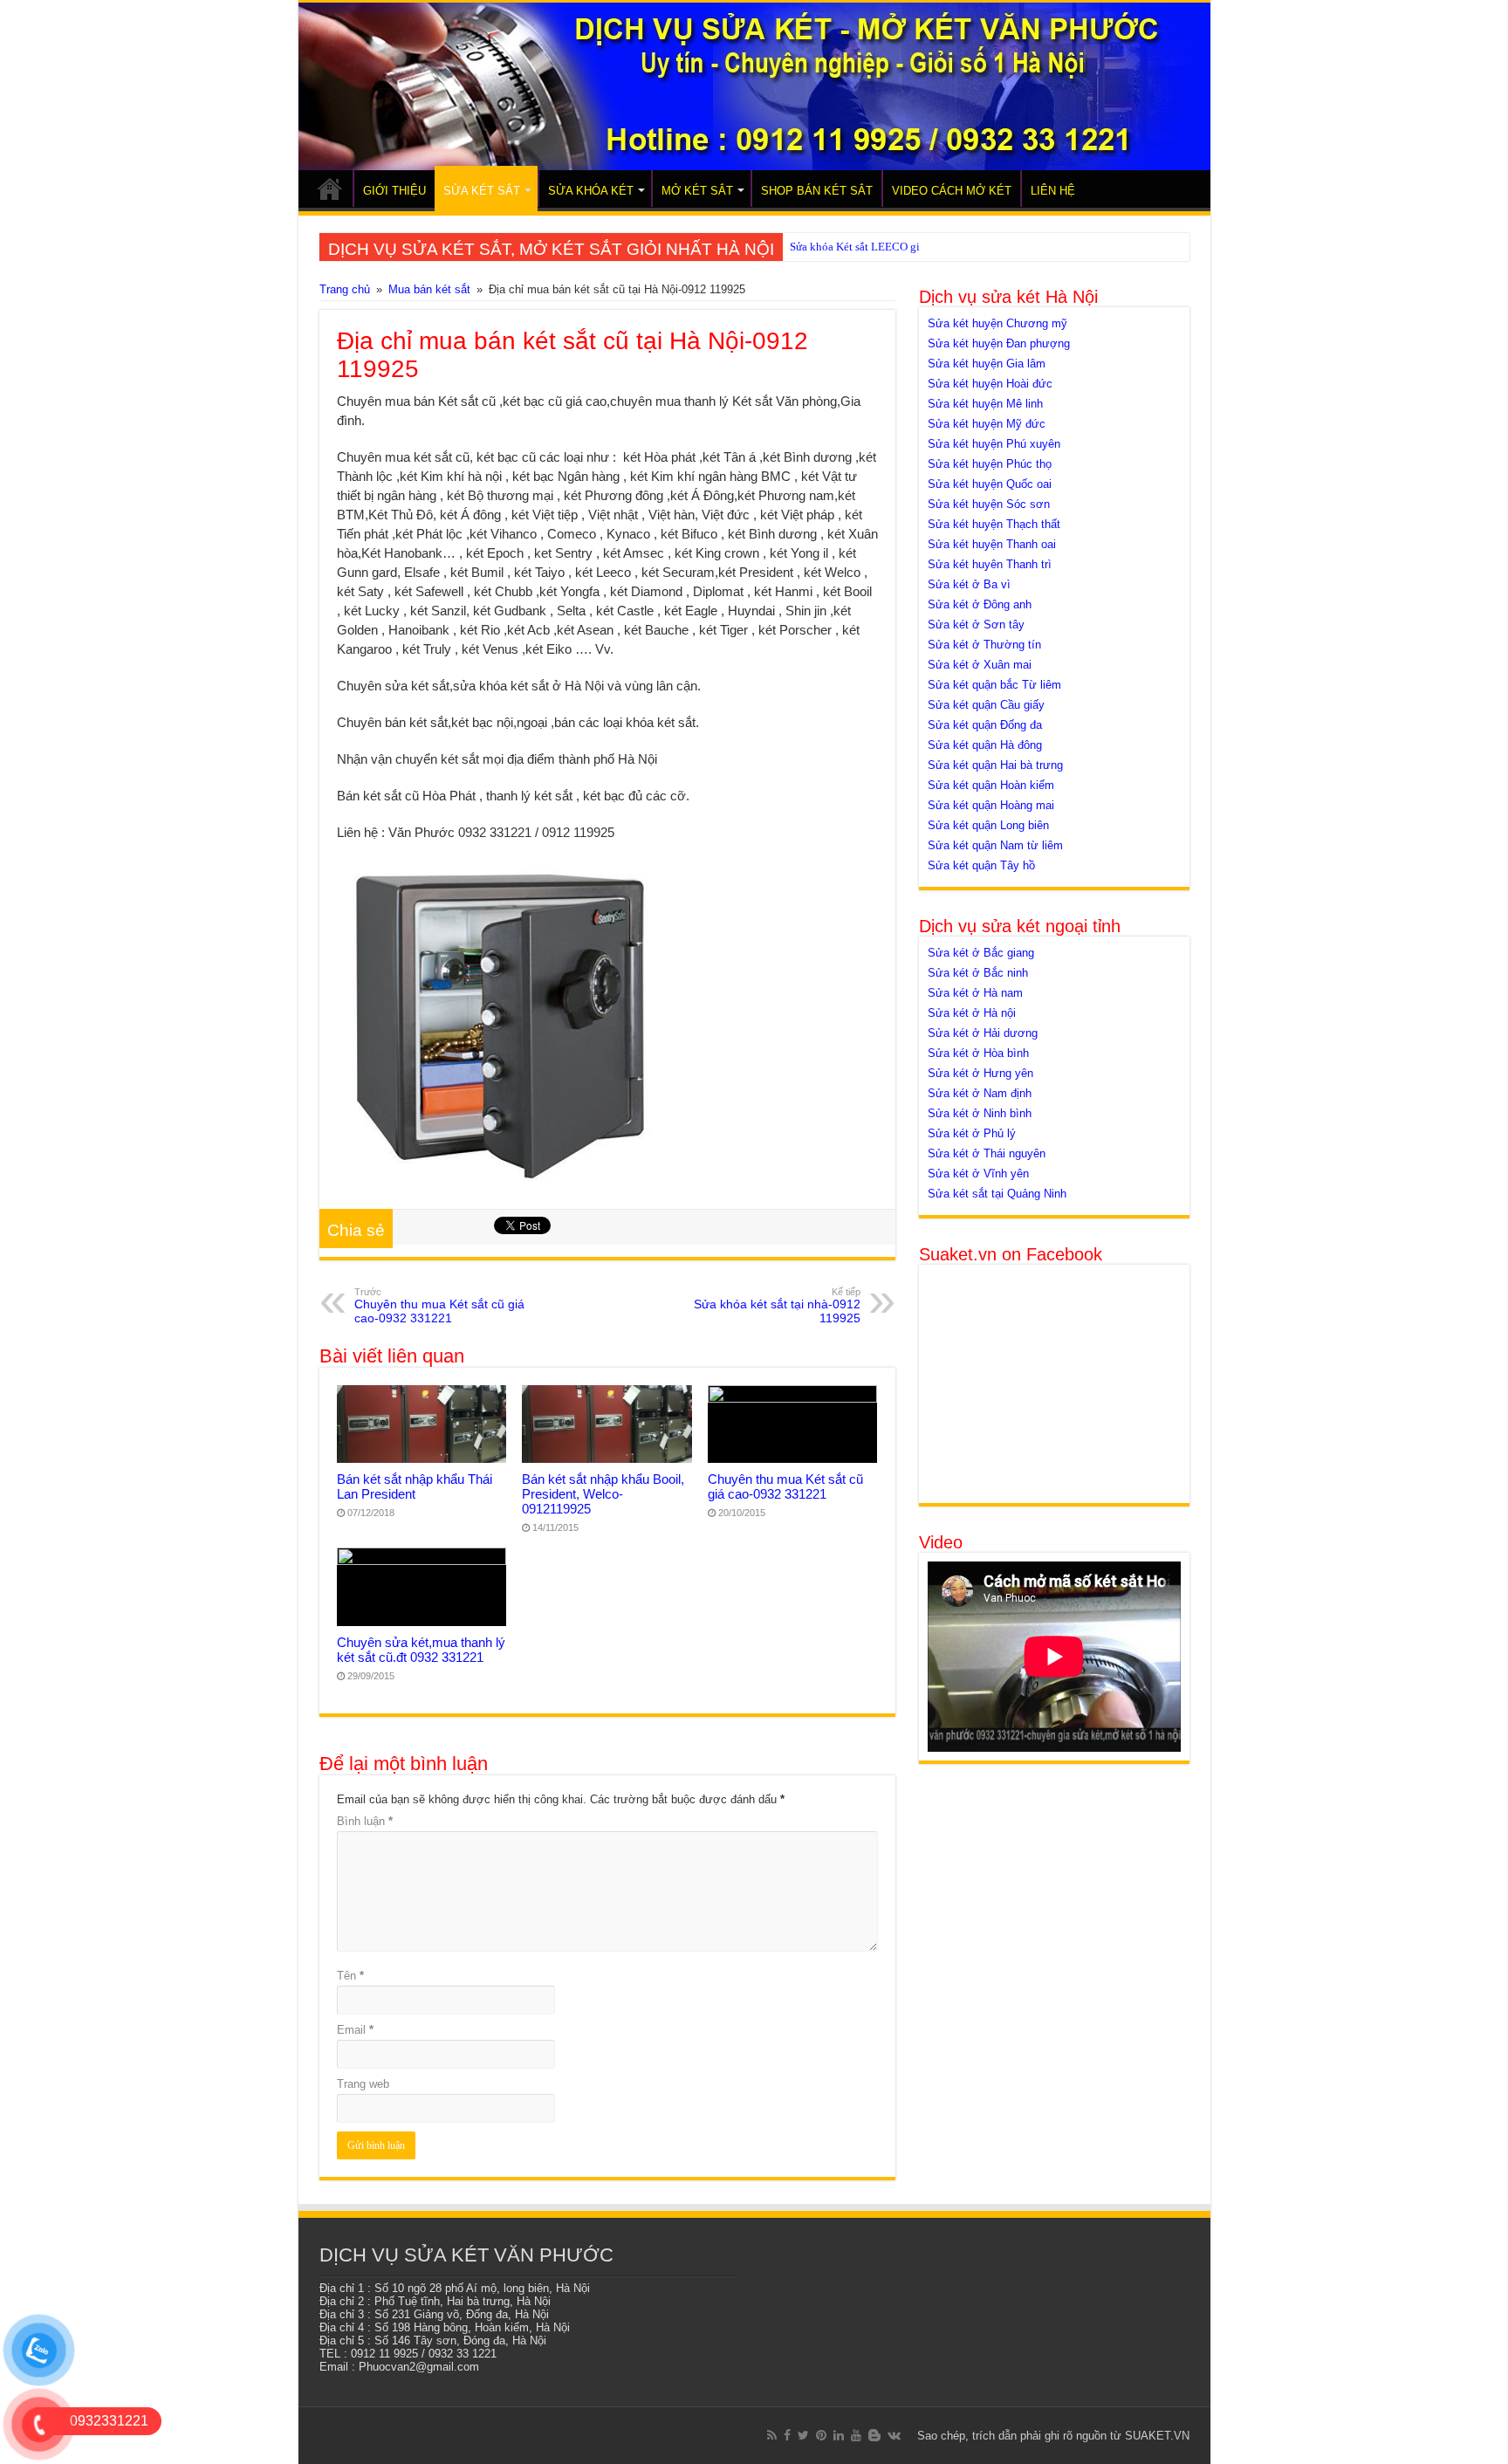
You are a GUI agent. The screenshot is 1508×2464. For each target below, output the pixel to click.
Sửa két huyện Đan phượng (999, 343)
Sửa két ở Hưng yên (980, 1073)
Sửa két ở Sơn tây (976, 625)
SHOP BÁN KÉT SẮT (817, 191)
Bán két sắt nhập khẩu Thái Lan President (415, 1486)
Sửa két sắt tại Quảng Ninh (997, 1194)
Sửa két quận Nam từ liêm (995, 845)
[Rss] (772, 2435)
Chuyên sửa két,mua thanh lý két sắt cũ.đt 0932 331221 (421, 1650)
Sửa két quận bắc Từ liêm (994, 685)
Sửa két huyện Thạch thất (994, 524)
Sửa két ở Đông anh (980, 604)
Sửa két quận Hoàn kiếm (991, 785)
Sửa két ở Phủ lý (972, 1133)
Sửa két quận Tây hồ (981, 865)
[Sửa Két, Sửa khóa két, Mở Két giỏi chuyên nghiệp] (754, 86)
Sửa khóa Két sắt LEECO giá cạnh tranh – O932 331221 (922, 247)
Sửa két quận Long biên (988, 825)
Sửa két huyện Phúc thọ (990, 464)
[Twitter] (803, 2435)
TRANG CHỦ (330, 189)
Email (355, 2030)
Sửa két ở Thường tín (984, 645)
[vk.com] (894, 2435)
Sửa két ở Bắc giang (981, 953)
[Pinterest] (821, 2435)
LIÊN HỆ (1053, 191)
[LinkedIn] (839, 2435)
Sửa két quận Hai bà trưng (995, 765)
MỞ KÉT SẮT (697, 191)
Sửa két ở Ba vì (969, 584)
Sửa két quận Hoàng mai (991, 805)
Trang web (363, 2084)
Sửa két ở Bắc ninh (978, 973)
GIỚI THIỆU (394, 191)
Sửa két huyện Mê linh (985, 404)
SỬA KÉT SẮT (482, 191)
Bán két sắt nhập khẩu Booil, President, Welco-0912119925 (603, 1494)
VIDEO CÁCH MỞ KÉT (952, 191)
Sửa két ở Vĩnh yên (978, 1174)
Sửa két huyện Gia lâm (987, 364)
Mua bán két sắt (429, 289)
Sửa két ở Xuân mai (980, 665)
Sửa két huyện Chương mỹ (997, 323)
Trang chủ (345, 289)
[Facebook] (787, 2435)
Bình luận (365, 1821)
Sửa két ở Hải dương (983, 1033)
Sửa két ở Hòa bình (978, 1053)
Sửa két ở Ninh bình (980, 1113)
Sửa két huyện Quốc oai (990, 484)
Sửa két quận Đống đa (985, 725)
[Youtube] (856, 2435)
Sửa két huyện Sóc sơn (989, 504)
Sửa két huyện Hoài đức (990, 384)
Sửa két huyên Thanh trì (990, 564)
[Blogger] (874, 2435)
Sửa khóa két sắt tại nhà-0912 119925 (777, 1306)
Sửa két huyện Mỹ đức (987, 424)
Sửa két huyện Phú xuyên (994, 444)
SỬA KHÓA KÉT (591, 191)
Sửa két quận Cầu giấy (986, 705)
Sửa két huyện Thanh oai (992, 544)
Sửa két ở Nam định (980, 1093)
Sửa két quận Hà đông (985, 745)
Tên (350, 1976)
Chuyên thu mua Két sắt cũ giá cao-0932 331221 (439, 1306)
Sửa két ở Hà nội (972, 1013)
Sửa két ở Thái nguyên (987, 1153)
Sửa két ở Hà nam (975, 993)
